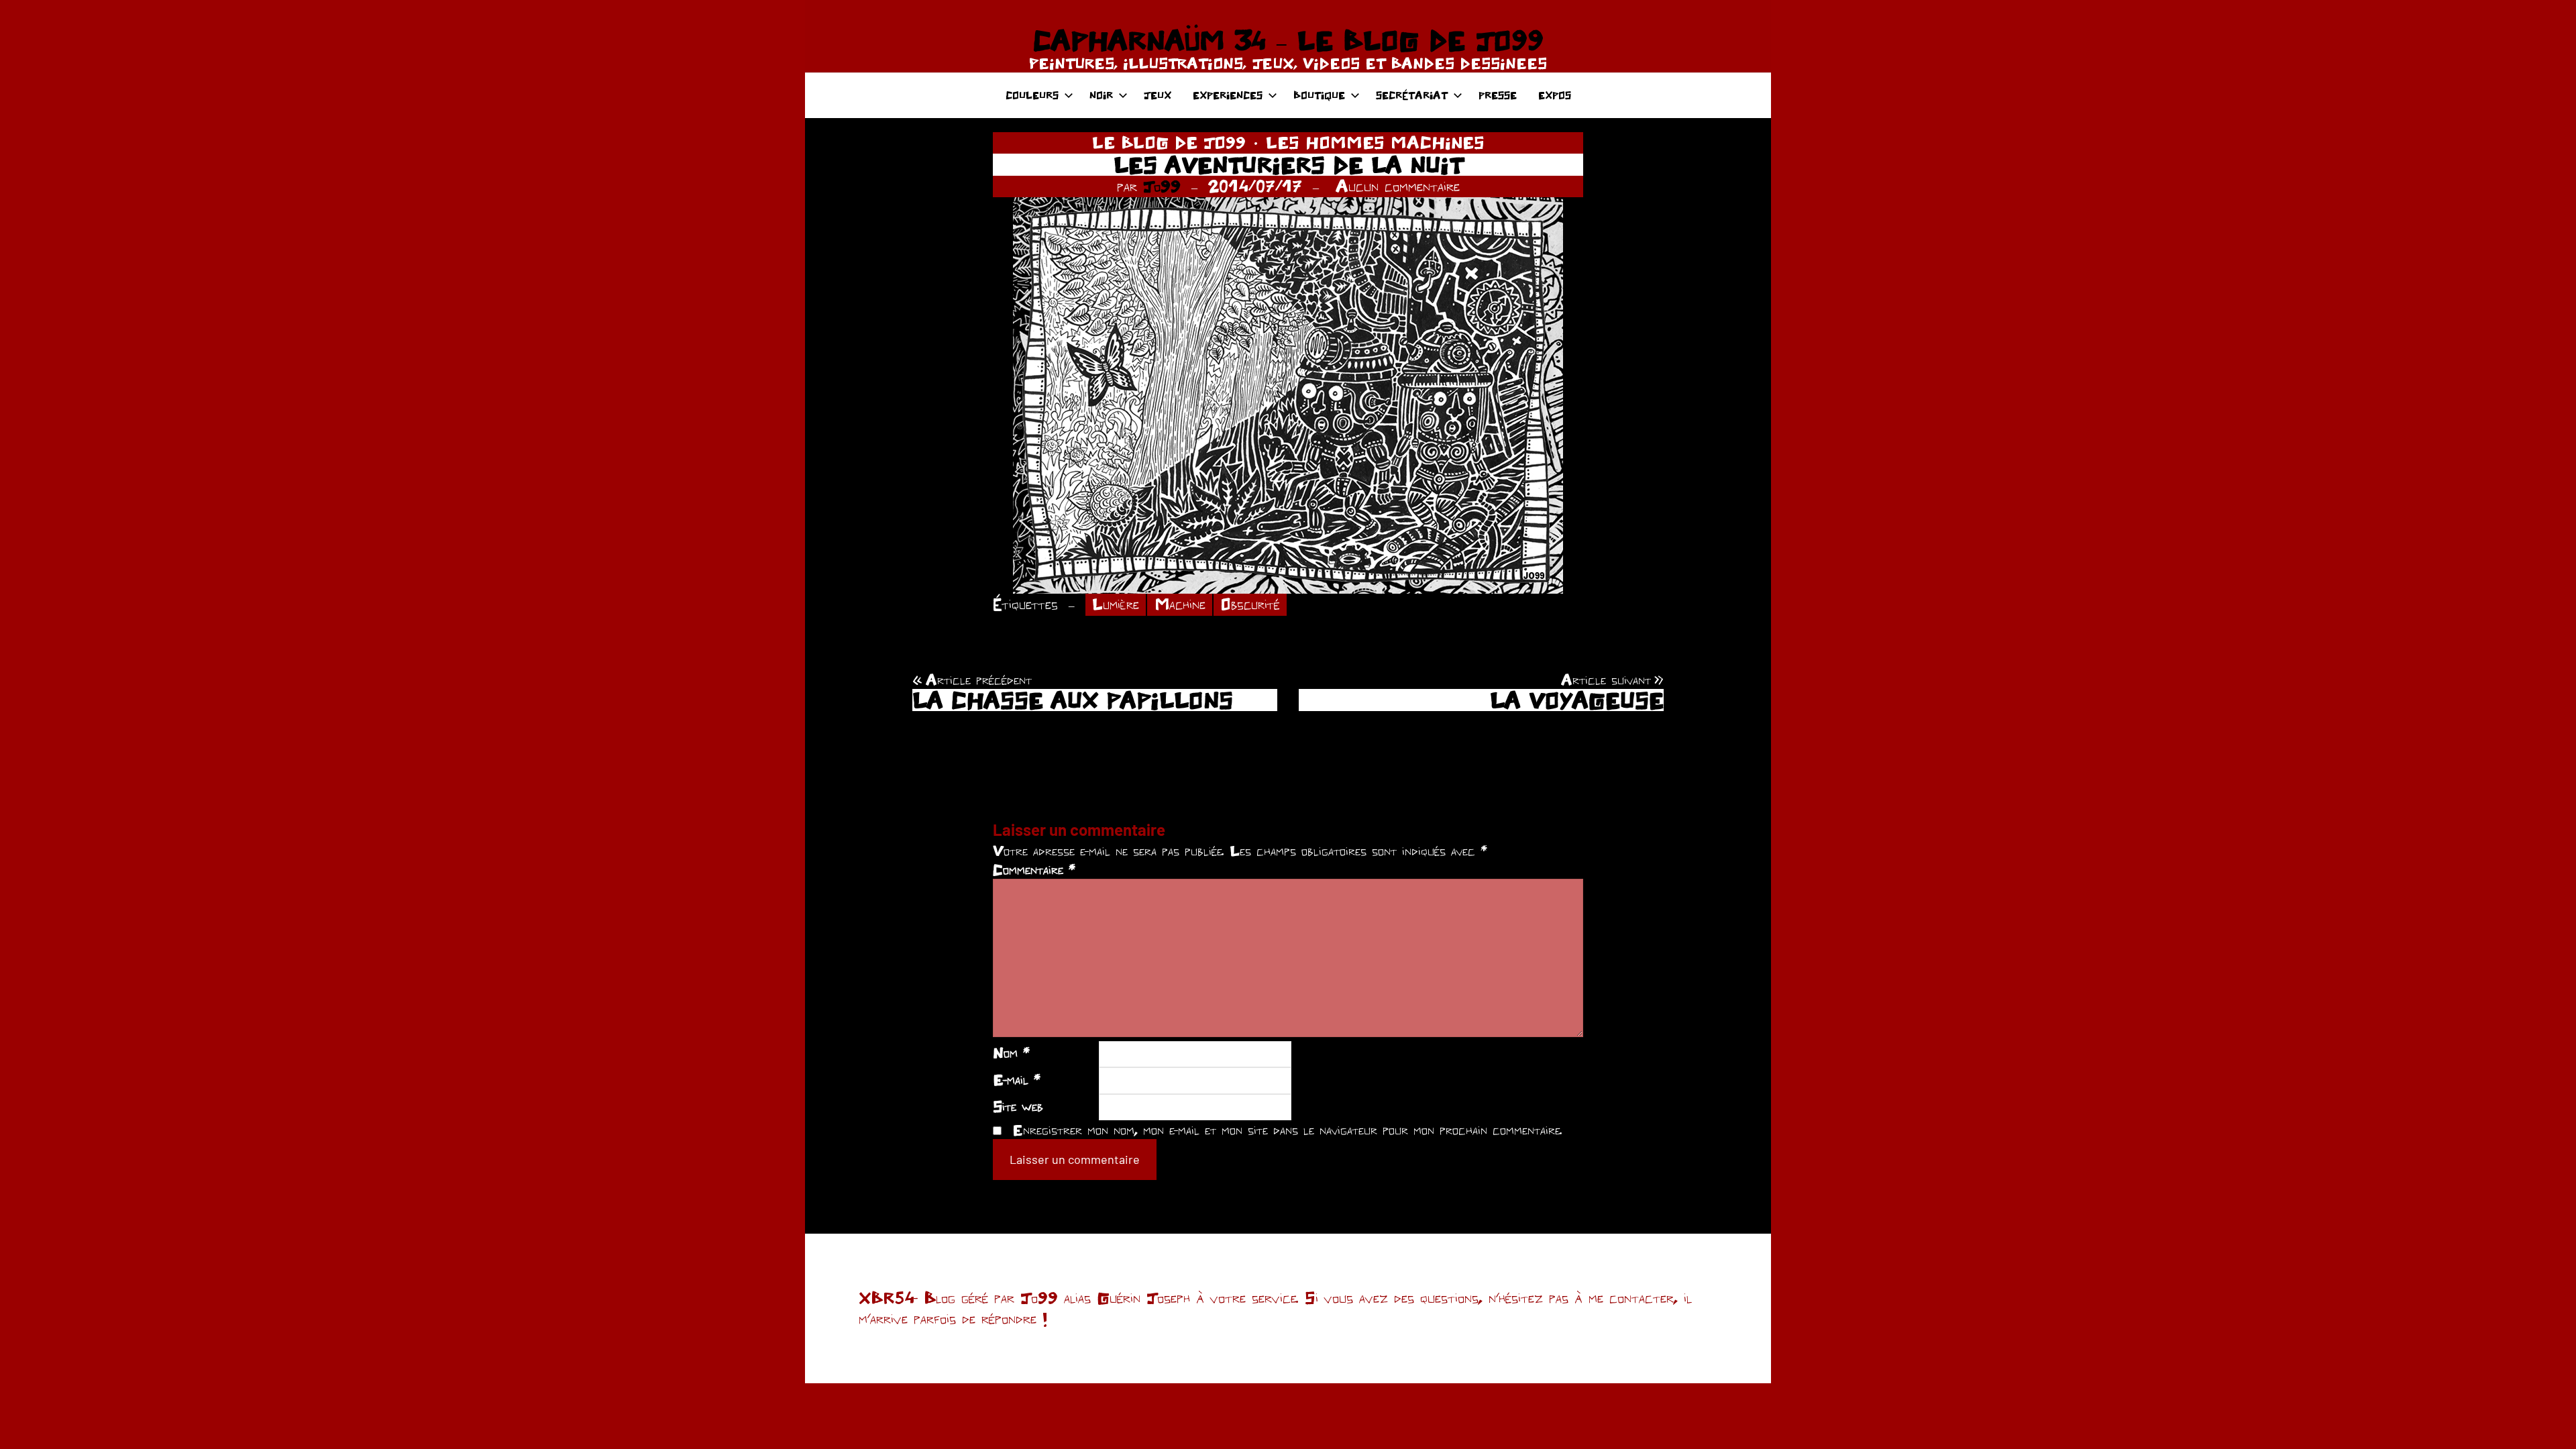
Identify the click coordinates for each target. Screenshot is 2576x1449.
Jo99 (1162, 186)
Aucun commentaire (1398, 186)
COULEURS (1032, 95)
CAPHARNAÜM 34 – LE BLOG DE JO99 (1288, 40)
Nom (1011, 1053)
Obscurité (1250, 604)
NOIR (1101, 95)
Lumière (1116, 604)
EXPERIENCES (1228, 95)
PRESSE (1498, 95)
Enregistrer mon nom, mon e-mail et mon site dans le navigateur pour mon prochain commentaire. (1287, 1130)
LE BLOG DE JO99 (1169, 142)
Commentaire (1034, 869)
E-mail (1017, 1079)
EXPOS (1555, 95)
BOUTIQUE (1319, 95)
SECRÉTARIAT (1412, 95)
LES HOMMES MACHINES (1375, 142)
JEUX (1158, 95)
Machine (1180, 604)
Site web (1018, 1106)
